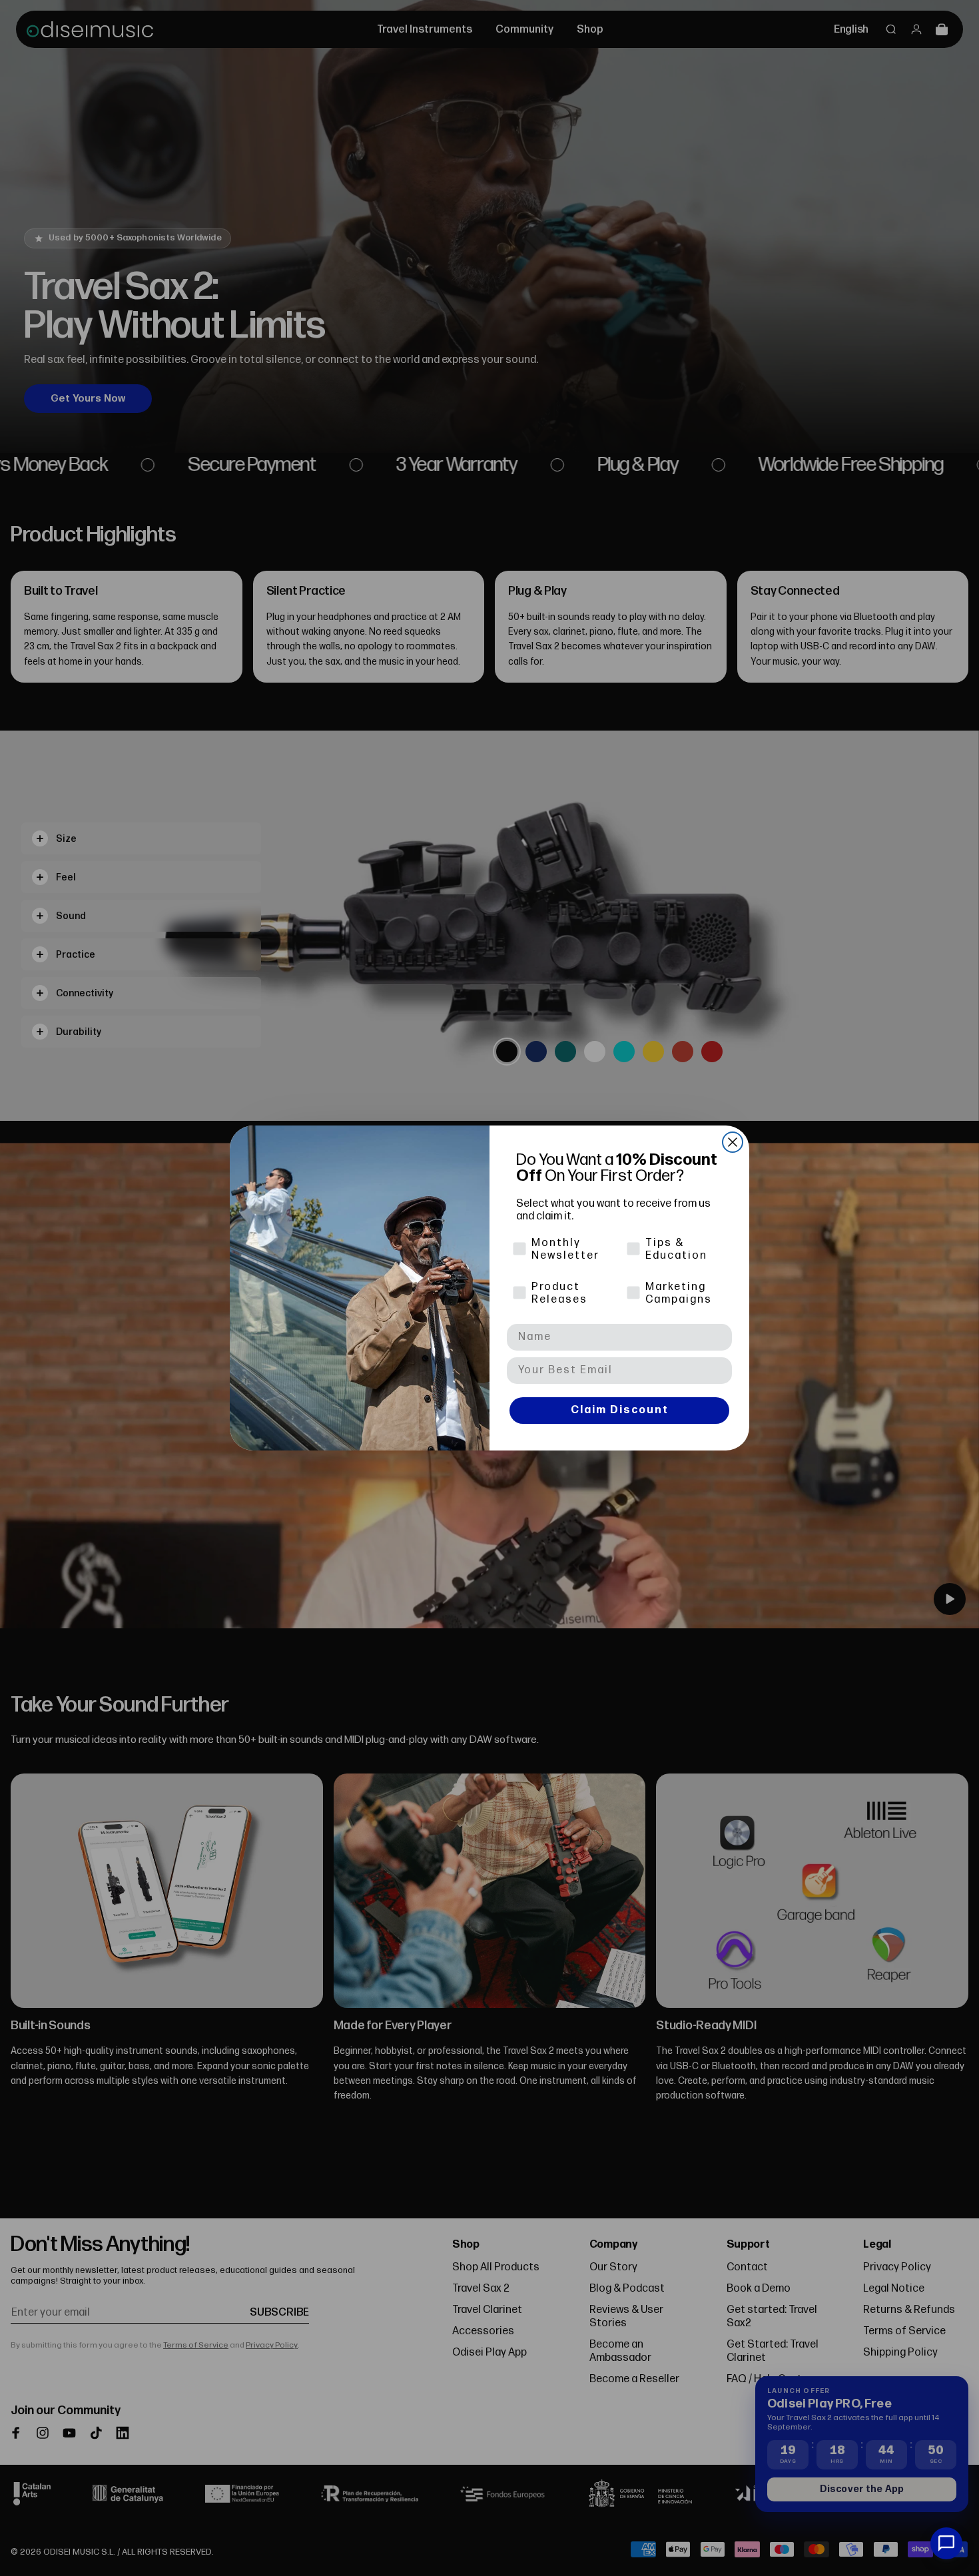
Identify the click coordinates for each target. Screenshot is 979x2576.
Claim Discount (620, 1410)
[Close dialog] (733, 1142)
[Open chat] (946, 2543)
